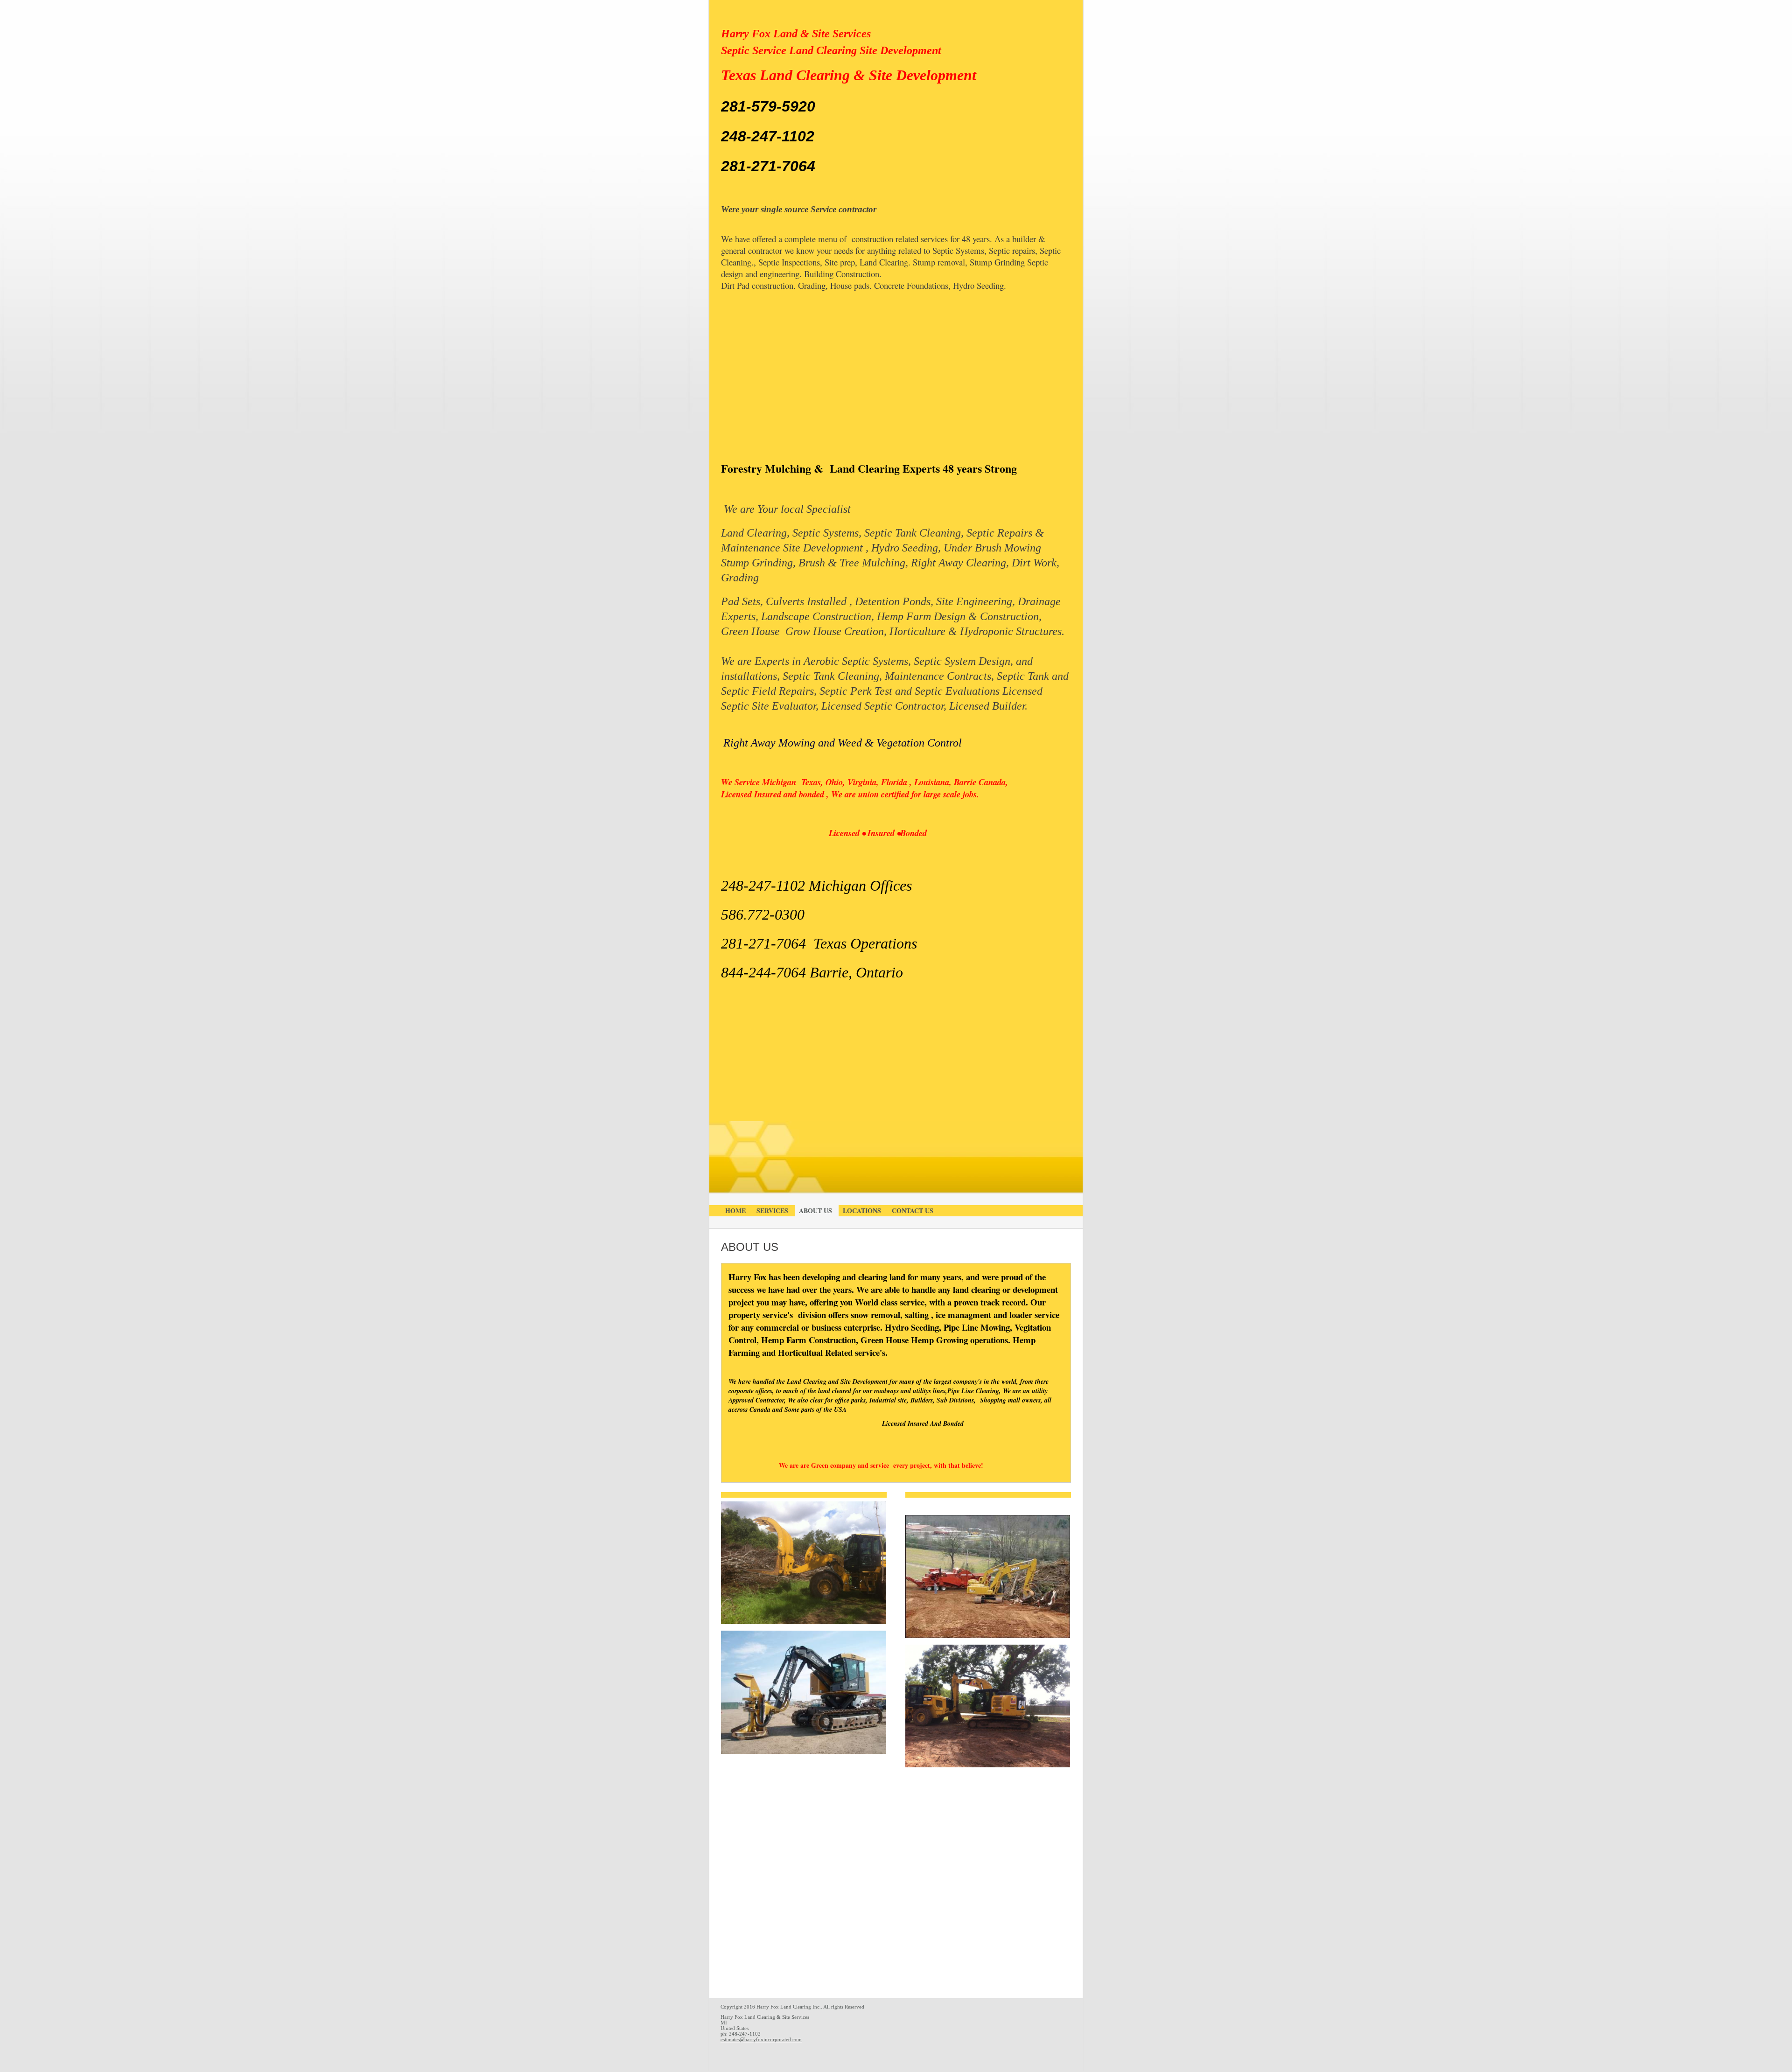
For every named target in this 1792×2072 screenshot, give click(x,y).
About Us (815, 1210)
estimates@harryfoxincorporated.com (761, 2039)
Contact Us (913, 1210)
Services (772, 1210)
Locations (862, 1210)
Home (735, 1210)
